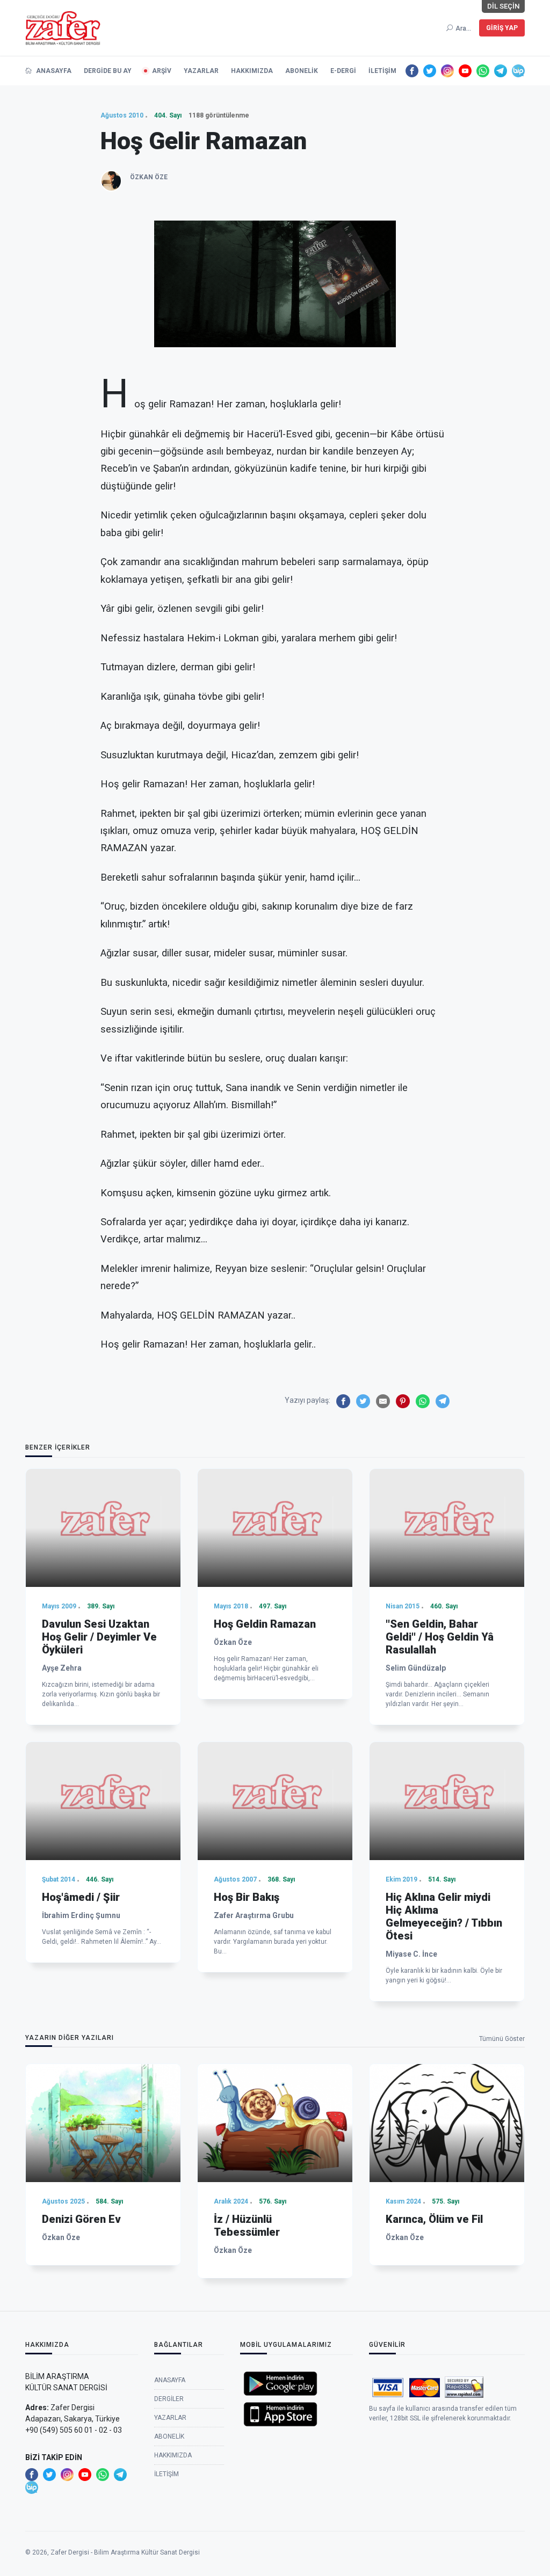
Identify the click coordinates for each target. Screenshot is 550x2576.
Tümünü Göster (502, 2039)
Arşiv (162, 71)
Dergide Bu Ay (108, 71)
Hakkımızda (252, 71)
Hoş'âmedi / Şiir (81, 1897)
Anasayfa (53, 71)
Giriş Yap (502, 28)
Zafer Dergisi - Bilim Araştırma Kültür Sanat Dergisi (125, 2552)
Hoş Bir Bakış (247, 1897)
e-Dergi (343, 71)
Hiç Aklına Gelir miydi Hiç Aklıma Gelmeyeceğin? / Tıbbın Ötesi (444, 1916)
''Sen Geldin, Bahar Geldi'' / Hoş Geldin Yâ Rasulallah (440, 1637)
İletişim (382, 71)
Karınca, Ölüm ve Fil (434, 2219)
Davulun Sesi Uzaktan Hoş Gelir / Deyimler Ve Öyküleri (99, 1637)
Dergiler (169, 2399)
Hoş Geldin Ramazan (265, 1624)
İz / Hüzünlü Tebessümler (247, 2226)
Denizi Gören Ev (81, 2219)
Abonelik (302, 71)
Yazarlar (201, 71)
